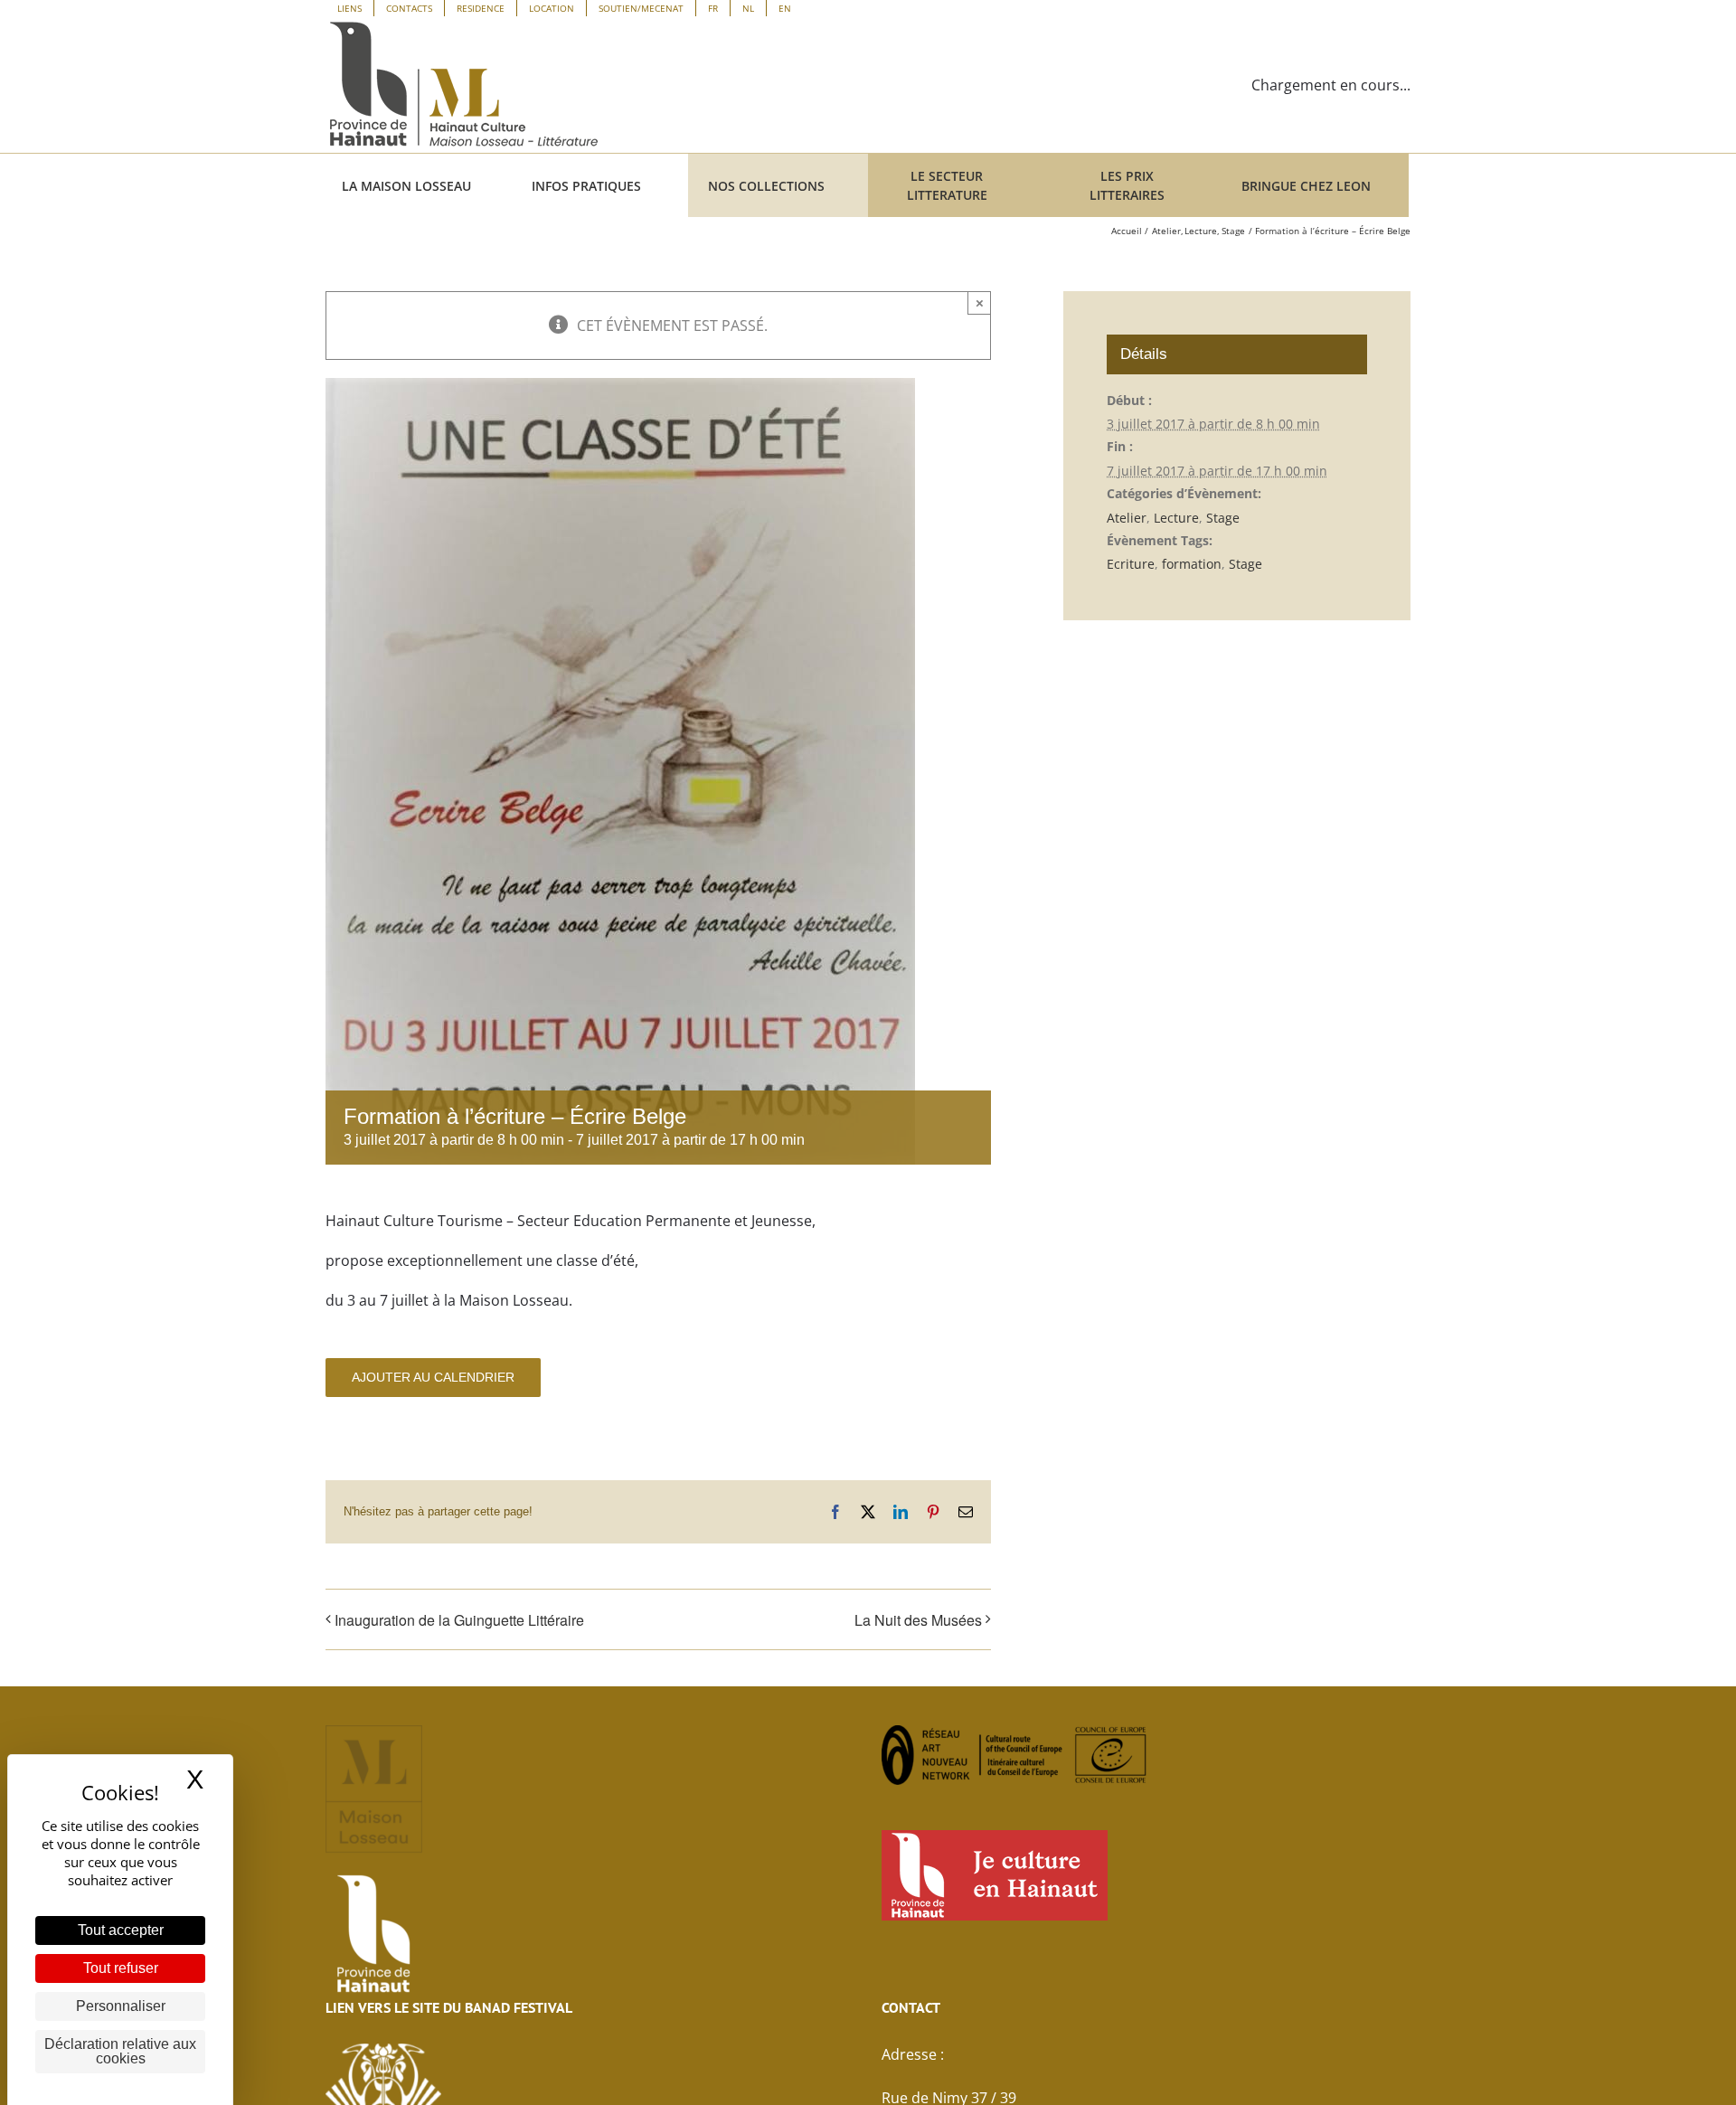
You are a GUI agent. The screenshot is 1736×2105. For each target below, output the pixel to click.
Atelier (1127, 518)
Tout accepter (121, 1930)
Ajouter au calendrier (433, 1377)
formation (1192, 564)
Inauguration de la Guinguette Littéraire (459, 1620)
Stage (1223, 518)
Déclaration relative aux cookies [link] (120, 2051)
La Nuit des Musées (918, 1620)
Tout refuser (121, 1968)
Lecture (1176, 518)
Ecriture (1131, 564)
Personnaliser (121, 2006)
